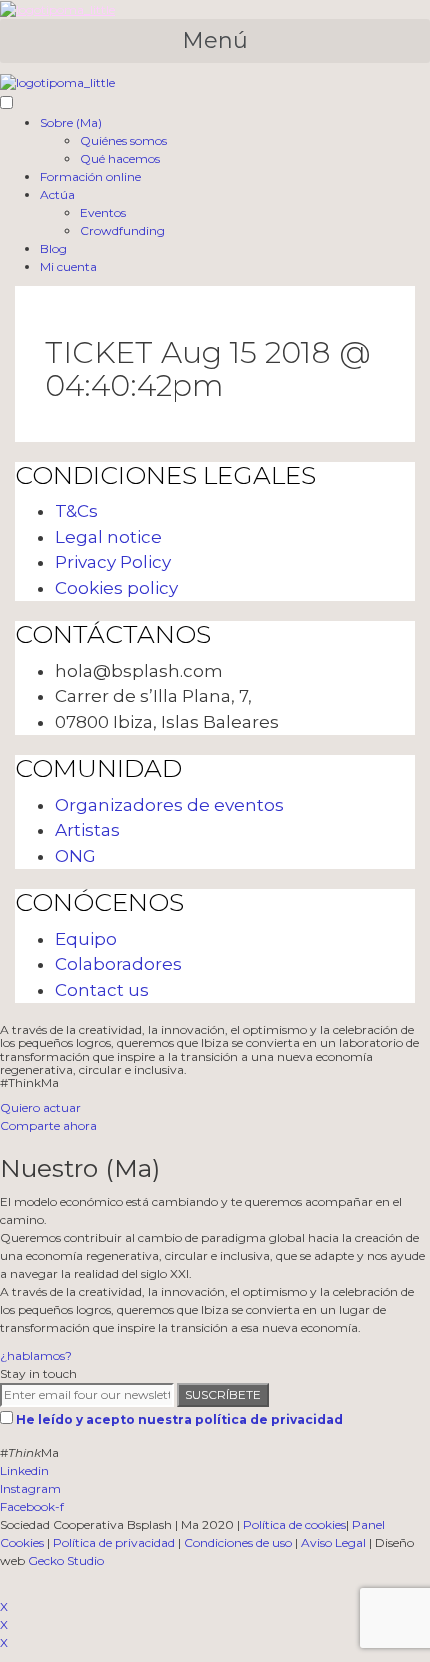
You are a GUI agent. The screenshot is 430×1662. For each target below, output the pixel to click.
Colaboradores (118, 964)
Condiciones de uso (238, 1542)
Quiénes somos (123, 140)
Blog (53, 248)
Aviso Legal (333, 1542)
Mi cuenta (68, 266)
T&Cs (76, 511)
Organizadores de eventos (169, 805)
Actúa (57, 194)
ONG (75, 856)
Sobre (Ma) (71, 122)
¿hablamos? (36, 1355)
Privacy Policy (113, 562)
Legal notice (108, 537)
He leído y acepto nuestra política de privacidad (179, 1419)
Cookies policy (116, 588)
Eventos (103, 212)
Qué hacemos (120, 158)
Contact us (102, 990)
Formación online (90, 176)
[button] (215, 41)
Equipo (86, 939)
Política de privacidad (114, 1542)
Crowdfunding (122, 230)
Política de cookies (294, 1524)
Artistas (87, 830)
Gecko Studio (66, 1560)
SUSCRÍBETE (223, 1394)
